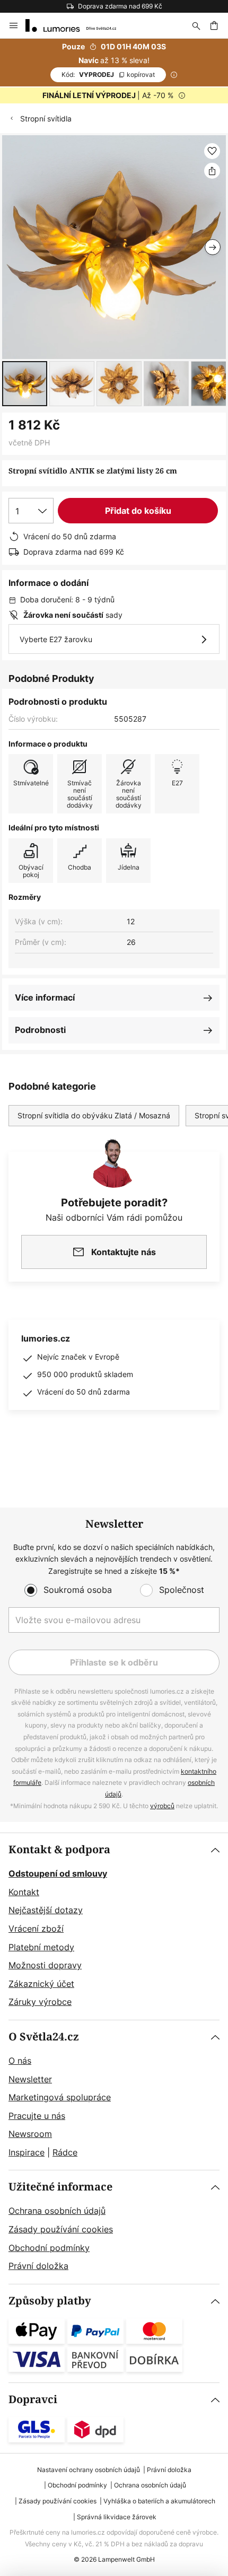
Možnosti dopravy (45, 1965)
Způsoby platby (50, 2301)
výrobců (162, 1806)
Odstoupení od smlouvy (58, 1873)
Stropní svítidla (46, 119)
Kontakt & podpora (59, 1850)
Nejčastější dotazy (46, 1910)
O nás (20, 2061)
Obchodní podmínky (49, 2248)
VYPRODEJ (108, 75)
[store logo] (77, 25)
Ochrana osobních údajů (57, 2211)
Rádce (65, 2152)
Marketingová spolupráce (60, 2097)
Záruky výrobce (40, 2002)
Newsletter (30, 2079)
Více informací (45, 997)
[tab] (114, 1926)
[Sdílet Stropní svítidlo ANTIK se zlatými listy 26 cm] (212, 171)
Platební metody (41, 1947)
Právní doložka (38, 2266)
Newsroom (30, 2134)
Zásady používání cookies (61, 2229)
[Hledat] (196, 25)
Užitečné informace (60, 2187)
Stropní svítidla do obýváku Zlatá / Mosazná (94, 1115)
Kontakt (24, 1892)
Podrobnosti (40, 1030)
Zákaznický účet (41, 1984)
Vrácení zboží (36, 1929)
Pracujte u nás (37, 2116)
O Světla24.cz (44, 2037)
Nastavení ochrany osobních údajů (89, 2470)
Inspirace (27, 2152)
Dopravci (33, 2400)
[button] (25, 384)
